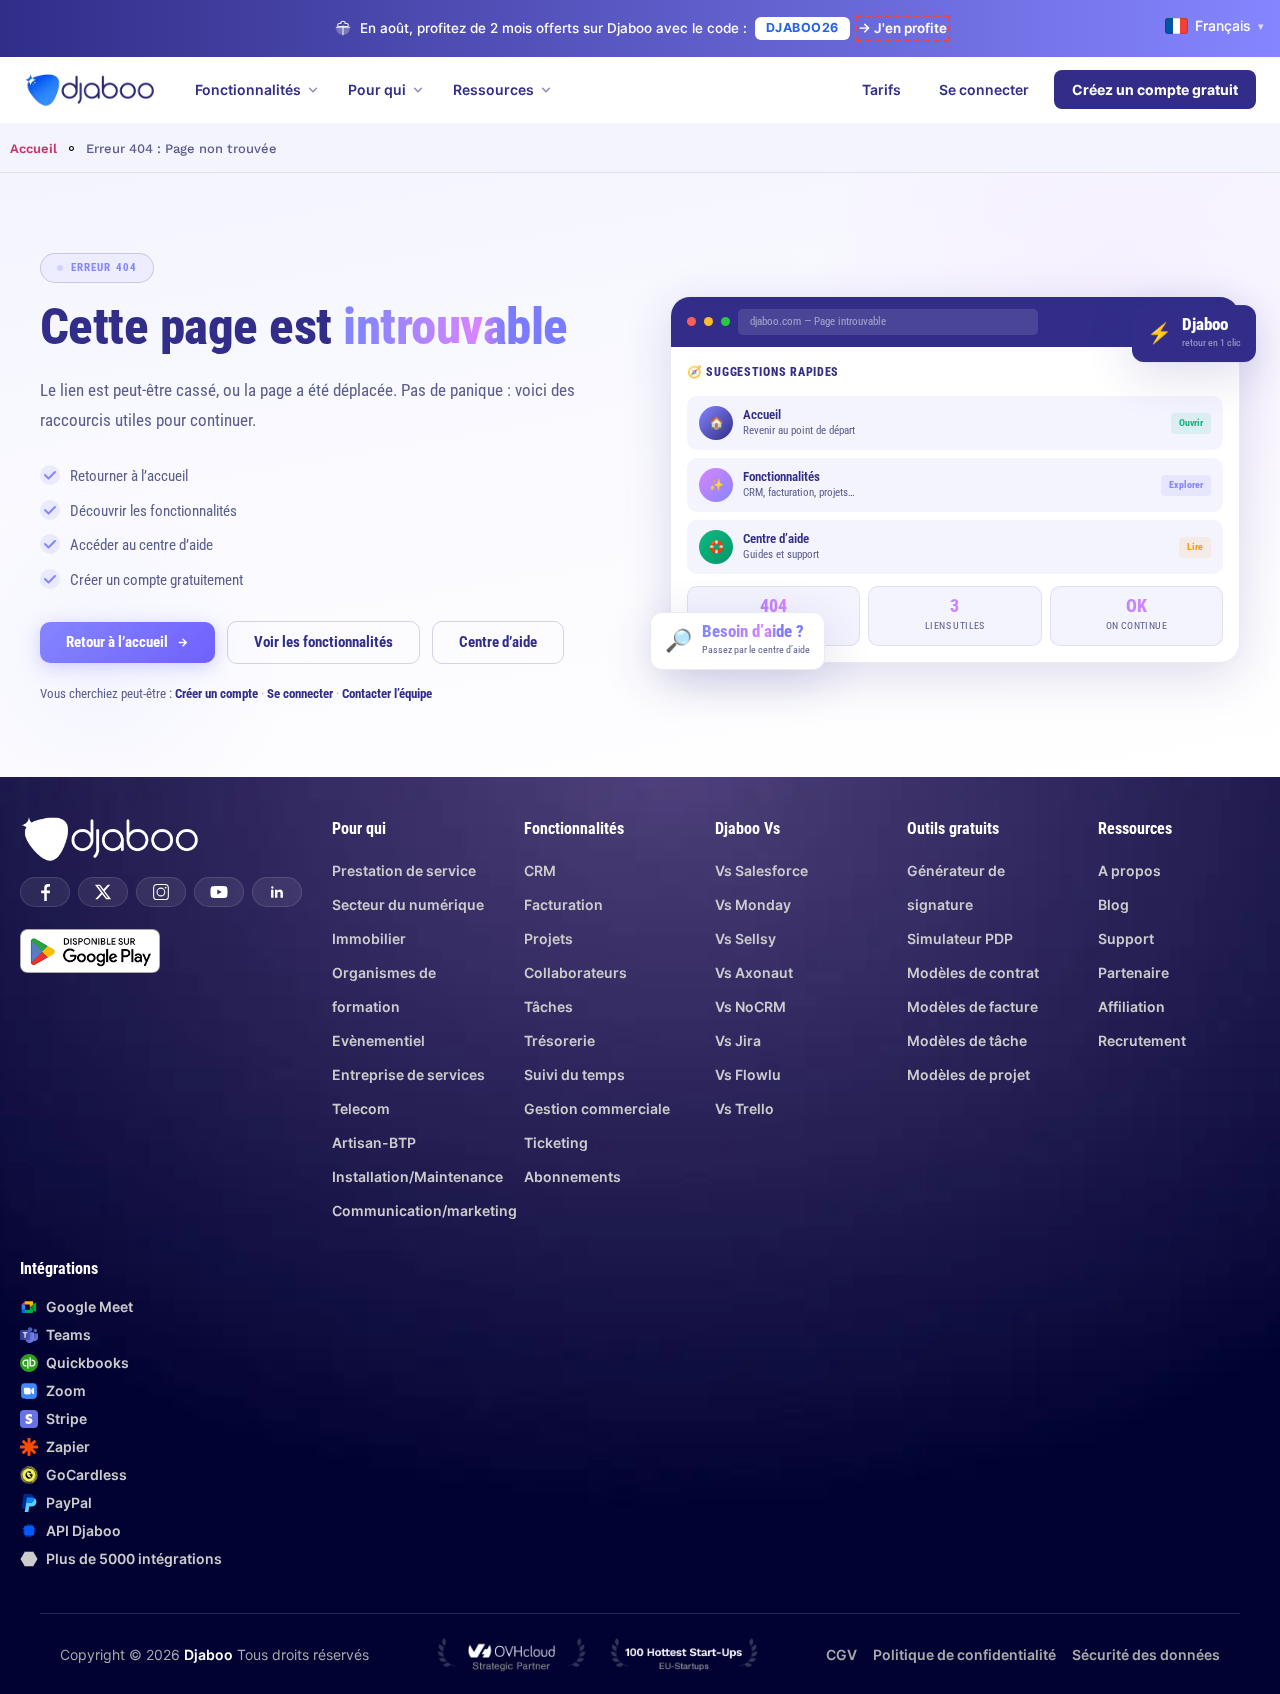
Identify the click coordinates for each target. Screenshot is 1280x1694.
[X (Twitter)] (103, 892)
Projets (548, 938)
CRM (540, 870)
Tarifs (881, 89)
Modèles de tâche (967, 1040)
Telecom (361, 1108)
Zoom (66, 1390)
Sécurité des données (1146, 1654)
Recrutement (1142, 1040)
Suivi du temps (574, 1074)
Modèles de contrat (973, 972)
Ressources (493, 89)
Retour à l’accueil (117, 642)
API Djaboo (83, 1530)
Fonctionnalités (248, 89)
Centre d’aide (498, 642)
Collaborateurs (575, 972)
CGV (841, 1654)
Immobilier (369, 938)
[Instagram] (161, 892)
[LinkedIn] (277, 892)
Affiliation (1131, 1006)
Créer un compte (216, 693)
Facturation (563, 904)
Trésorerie (559, 1040)
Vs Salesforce (761, 870)
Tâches (548, 1006)
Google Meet (89, 1306)
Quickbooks (87, 1362)
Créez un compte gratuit (1155, 89)
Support (1126, 938)
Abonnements (572, 1176)
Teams (68, 1334)
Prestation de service (404, 870)
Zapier (68, 1446)
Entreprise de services (408, 1074)
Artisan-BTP (374, 1142)
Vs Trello (744, 1108)
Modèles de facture (972, 1006)
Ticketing (556, 1142)
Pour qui (377, 89)
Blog (1113, 904)
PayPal (69, 1502)
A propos (1129, 870)
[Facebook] (45, 892)
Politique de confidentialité (964, 1654)
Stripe (66, 1418)
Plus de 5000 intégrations (134, 1558)
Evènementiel (378, 1040)
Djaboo (208, 1654)
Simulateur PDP (960, 938)
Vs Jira (738, 1040)
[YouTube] (219, 892)
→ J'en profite (902, 28)
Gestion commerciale (597, 1108)
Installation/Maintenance (417, 1176)
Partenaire (1133, 972)
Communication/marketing (424, 1210)
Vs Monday (753, 904)
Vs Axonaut (754, 972)
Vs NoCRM (750, 1006)
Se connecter (984, 89)
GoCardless (86, 1474)
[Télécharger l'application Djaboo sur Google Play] (90, 951)
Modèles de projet (968, 1074)
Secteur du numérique (408, 904)
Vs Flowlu (748, 1074)
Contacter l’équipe (387, 693)
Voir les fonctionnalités (323, 642)
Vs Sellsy (745, 938)
